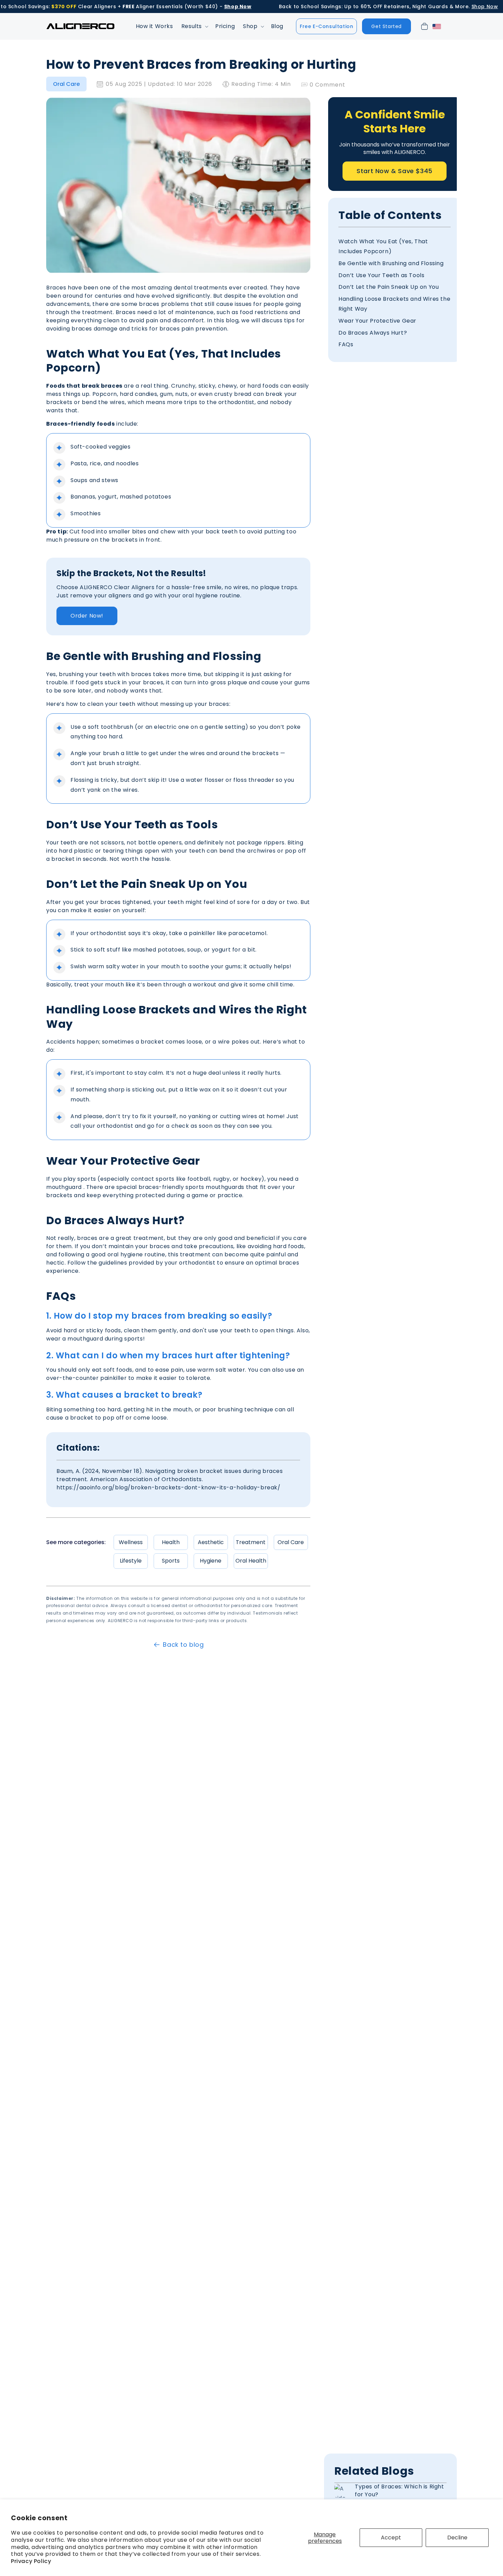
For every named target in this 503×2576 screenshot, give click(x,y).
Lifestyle (131, 1561)
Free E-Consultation (326, 26)
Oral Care (66, 84)
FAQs (346, 345)
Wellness (131, 1542)
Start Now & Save (395, 171)
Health (171, 1542)
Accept (391, 2538)
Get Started (386, 26)
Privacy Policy (31, 2561)
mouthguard (64, 1187)
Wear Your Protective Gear (377, 321)
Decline (457, 2538)
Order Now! (87, 616)
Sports (171, 1561)
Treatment (251, 1542)
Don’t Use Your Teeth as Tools (381, 275)
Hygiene (211, 1561)
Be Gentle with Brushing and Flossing (391, 264)
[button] (194, 27)
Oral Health (251, 1561)
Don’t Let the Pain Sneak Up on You (389, 287)
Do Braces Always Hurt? (373, 333)
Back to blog (183, 1645)
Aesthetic (211, 1542)
